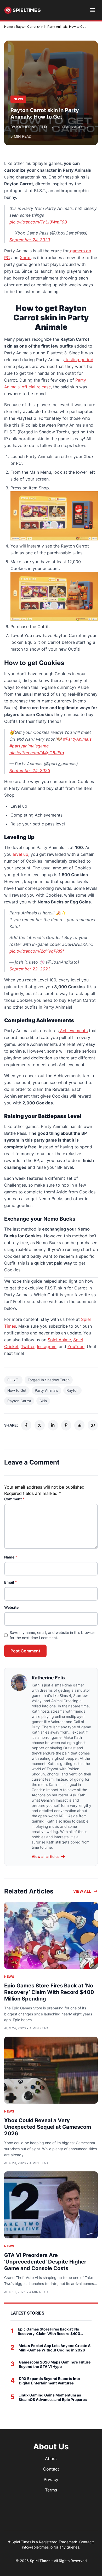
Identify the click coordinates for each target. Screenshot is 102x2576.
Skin (43, 1401)
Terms (51, 2490)
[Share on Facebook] (26, 1425)
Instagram (47, 1346)
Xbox (26, 258)
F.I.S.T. (13, 1380)
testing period (79, 360)
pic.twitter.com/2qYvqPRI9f (37, 951)
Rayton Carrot (19, 1401)
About (51, 2458)
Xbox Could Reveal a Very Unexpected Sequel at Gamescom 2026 (48, 2127)
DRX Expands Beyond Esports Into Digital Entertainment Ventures (49, 2381)
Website (11, 1607)
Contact (51, 2469)
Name (11, 1557)
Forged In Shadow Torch (49, 1380)
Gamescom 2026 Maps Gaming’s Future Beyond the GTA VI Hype (55, 2364)
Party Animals (46, 1390)
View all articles (46, 1856)
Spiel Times (41, 2561)
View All (82, 1891)
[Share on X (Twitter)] (40, 1425)
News (9, 1977)
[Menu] (92, 10)
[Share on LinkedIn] (53, 1425)
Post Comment (25, 1651)
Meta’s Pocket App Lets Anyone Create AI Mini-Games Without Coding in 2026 (55, 2348)
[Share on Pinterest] (66, 1425)
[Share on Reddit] (79, 1425)
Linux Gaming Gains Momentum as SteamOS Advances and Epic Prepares (53, 2397)
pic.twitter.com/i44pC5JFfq (37, 753)
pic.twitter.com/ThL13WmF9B (38, 222)
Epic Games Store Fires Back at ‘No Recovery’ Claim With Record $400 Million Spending (49, 1992)
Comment (14, 1499)
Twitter (28, 1346)
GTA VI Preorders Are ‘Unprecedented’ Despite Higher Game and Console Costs (45, 2262)
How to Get (17, 1390)
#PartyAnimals (77, 739)
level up (21, 854)
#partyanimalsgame (29, 746)
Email (11, 1582)
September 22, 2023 (30, 969)
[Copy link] (93, 1425)
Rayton (72, 1390)
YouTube (76, 1346)
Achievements (73, 1031)
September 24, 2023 (30, 240)
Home (8, 27)
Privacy (51, 2479)
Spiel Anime (59, 1340)
